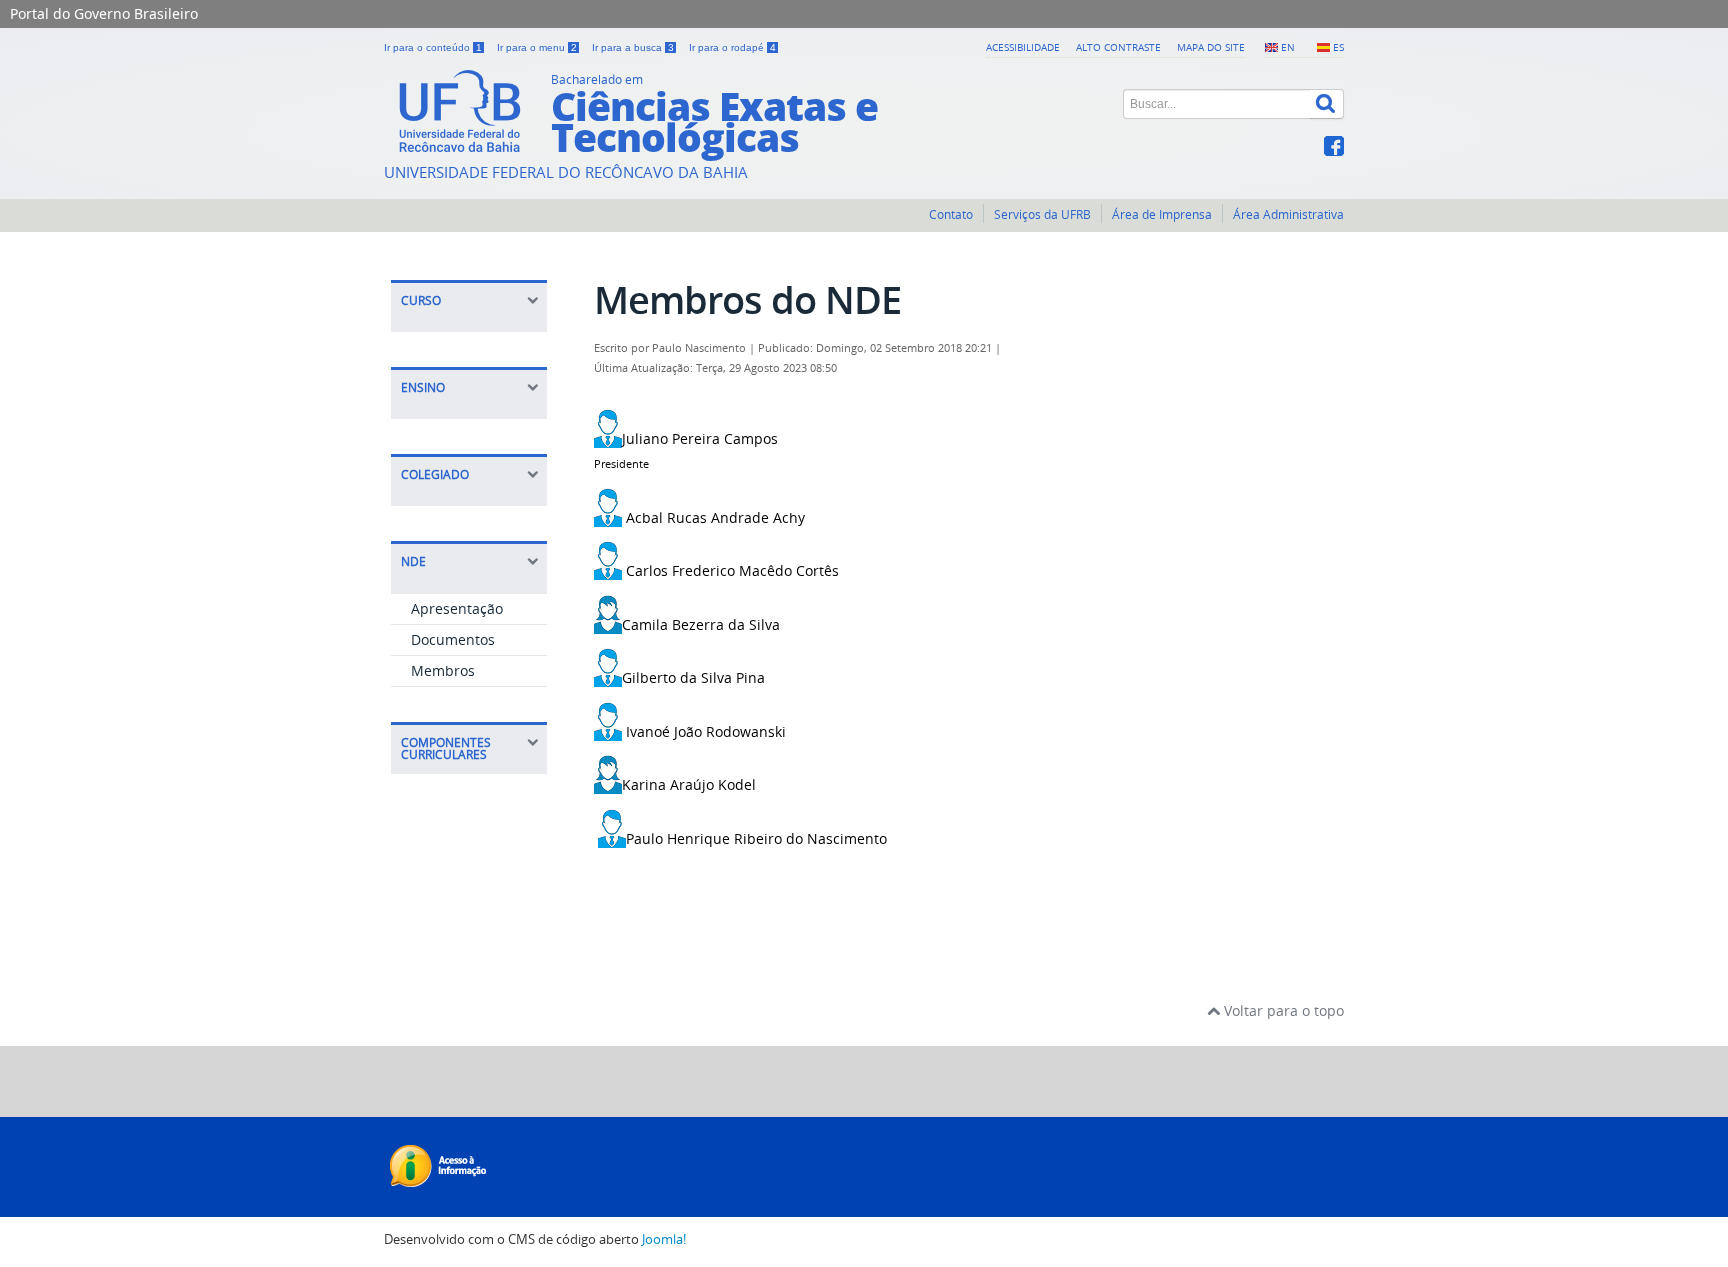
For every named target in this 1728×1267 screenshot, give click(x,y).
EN (1288, 47)
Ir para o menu (537, 47)
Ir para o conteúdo (433, 47)
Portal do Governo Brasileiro (104, 13)
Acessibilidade (1023, 47)
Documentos (453, 639)
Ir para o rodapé (732, 47)
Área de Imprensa (1162, 214)
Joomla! (664, 1239)
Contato (951, 214)
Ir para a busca (633, 47)
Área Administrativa (1288, 214)
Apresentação (457, 608)
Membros (443, 670)
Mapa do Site (1211, 47)
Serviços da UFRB (1042, 214)
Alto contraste (1118, 47)
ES (1338, 47)
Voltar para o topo (1282, 1010)
